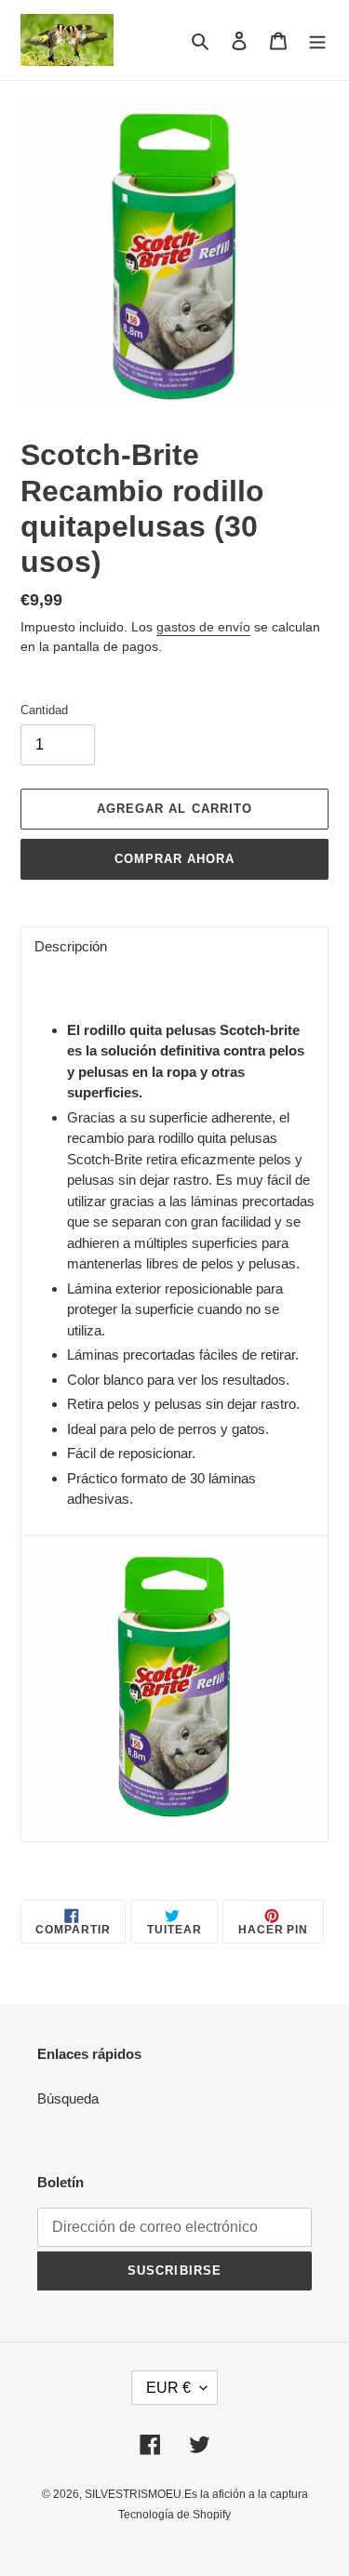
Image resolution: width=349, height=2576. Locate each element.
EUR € (168, 2388)
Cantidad (44, 710)
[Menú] (317, 40)
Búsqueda (68, 2098)
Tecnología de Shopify (174, 2515)
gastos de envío (203, 627)
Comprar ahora (175, 859)
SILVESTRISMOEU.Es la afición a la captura (196, 2494)
